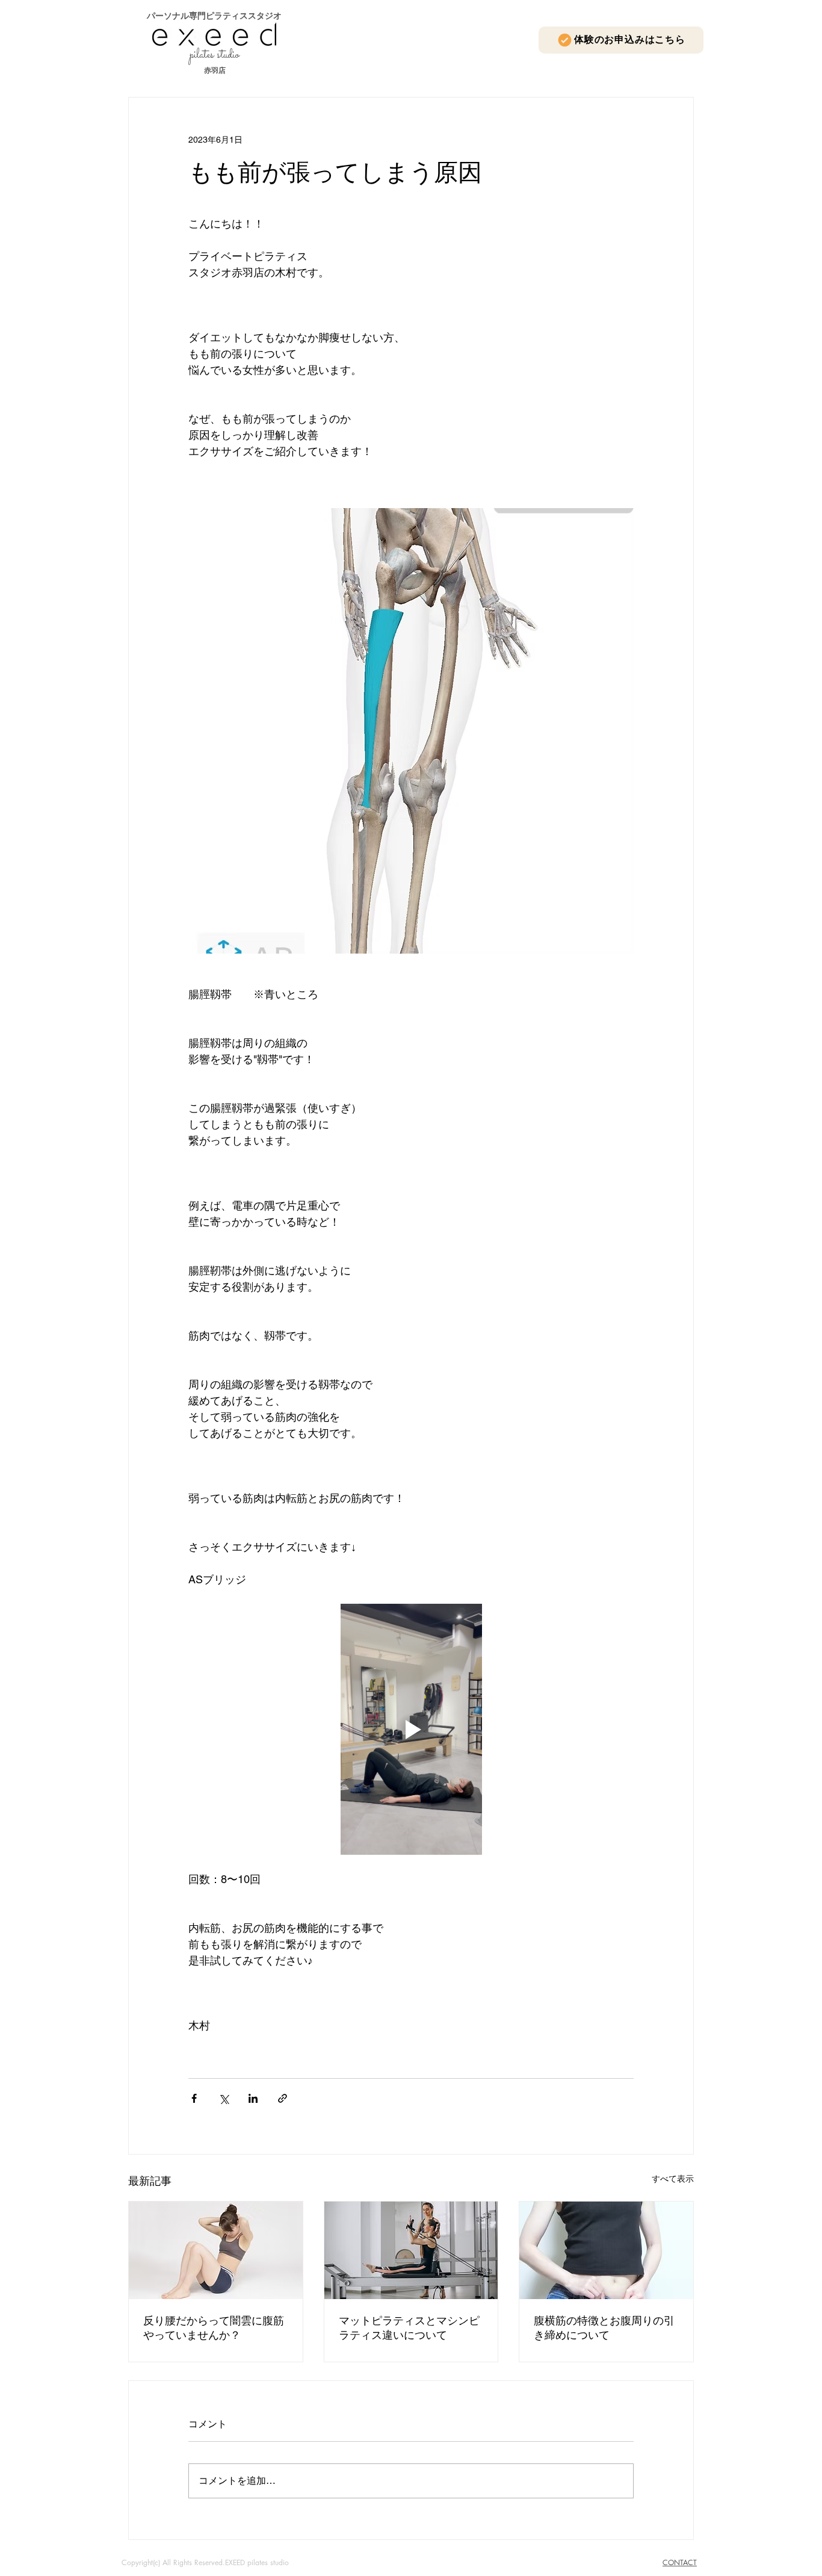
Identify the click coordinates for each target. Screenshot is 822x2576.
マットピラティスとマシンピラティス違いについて (409, 2328)
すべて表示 (673, 2179)
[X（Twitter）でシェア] (224, 2098)
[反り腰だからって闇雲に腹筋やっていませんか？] (216, 2250)
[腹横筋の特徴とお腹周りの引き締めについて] (606, 2250)
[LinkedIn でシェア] (253, 2098)
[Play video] (411, 1729)
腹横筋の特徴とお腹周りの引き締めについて (604, 2328)
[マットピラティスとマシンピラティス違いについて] (411, 2250)
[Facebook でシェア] (194, 2098)
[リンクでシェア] (283, 2098)
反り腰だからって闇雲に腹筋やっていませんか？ (214, 2328)
